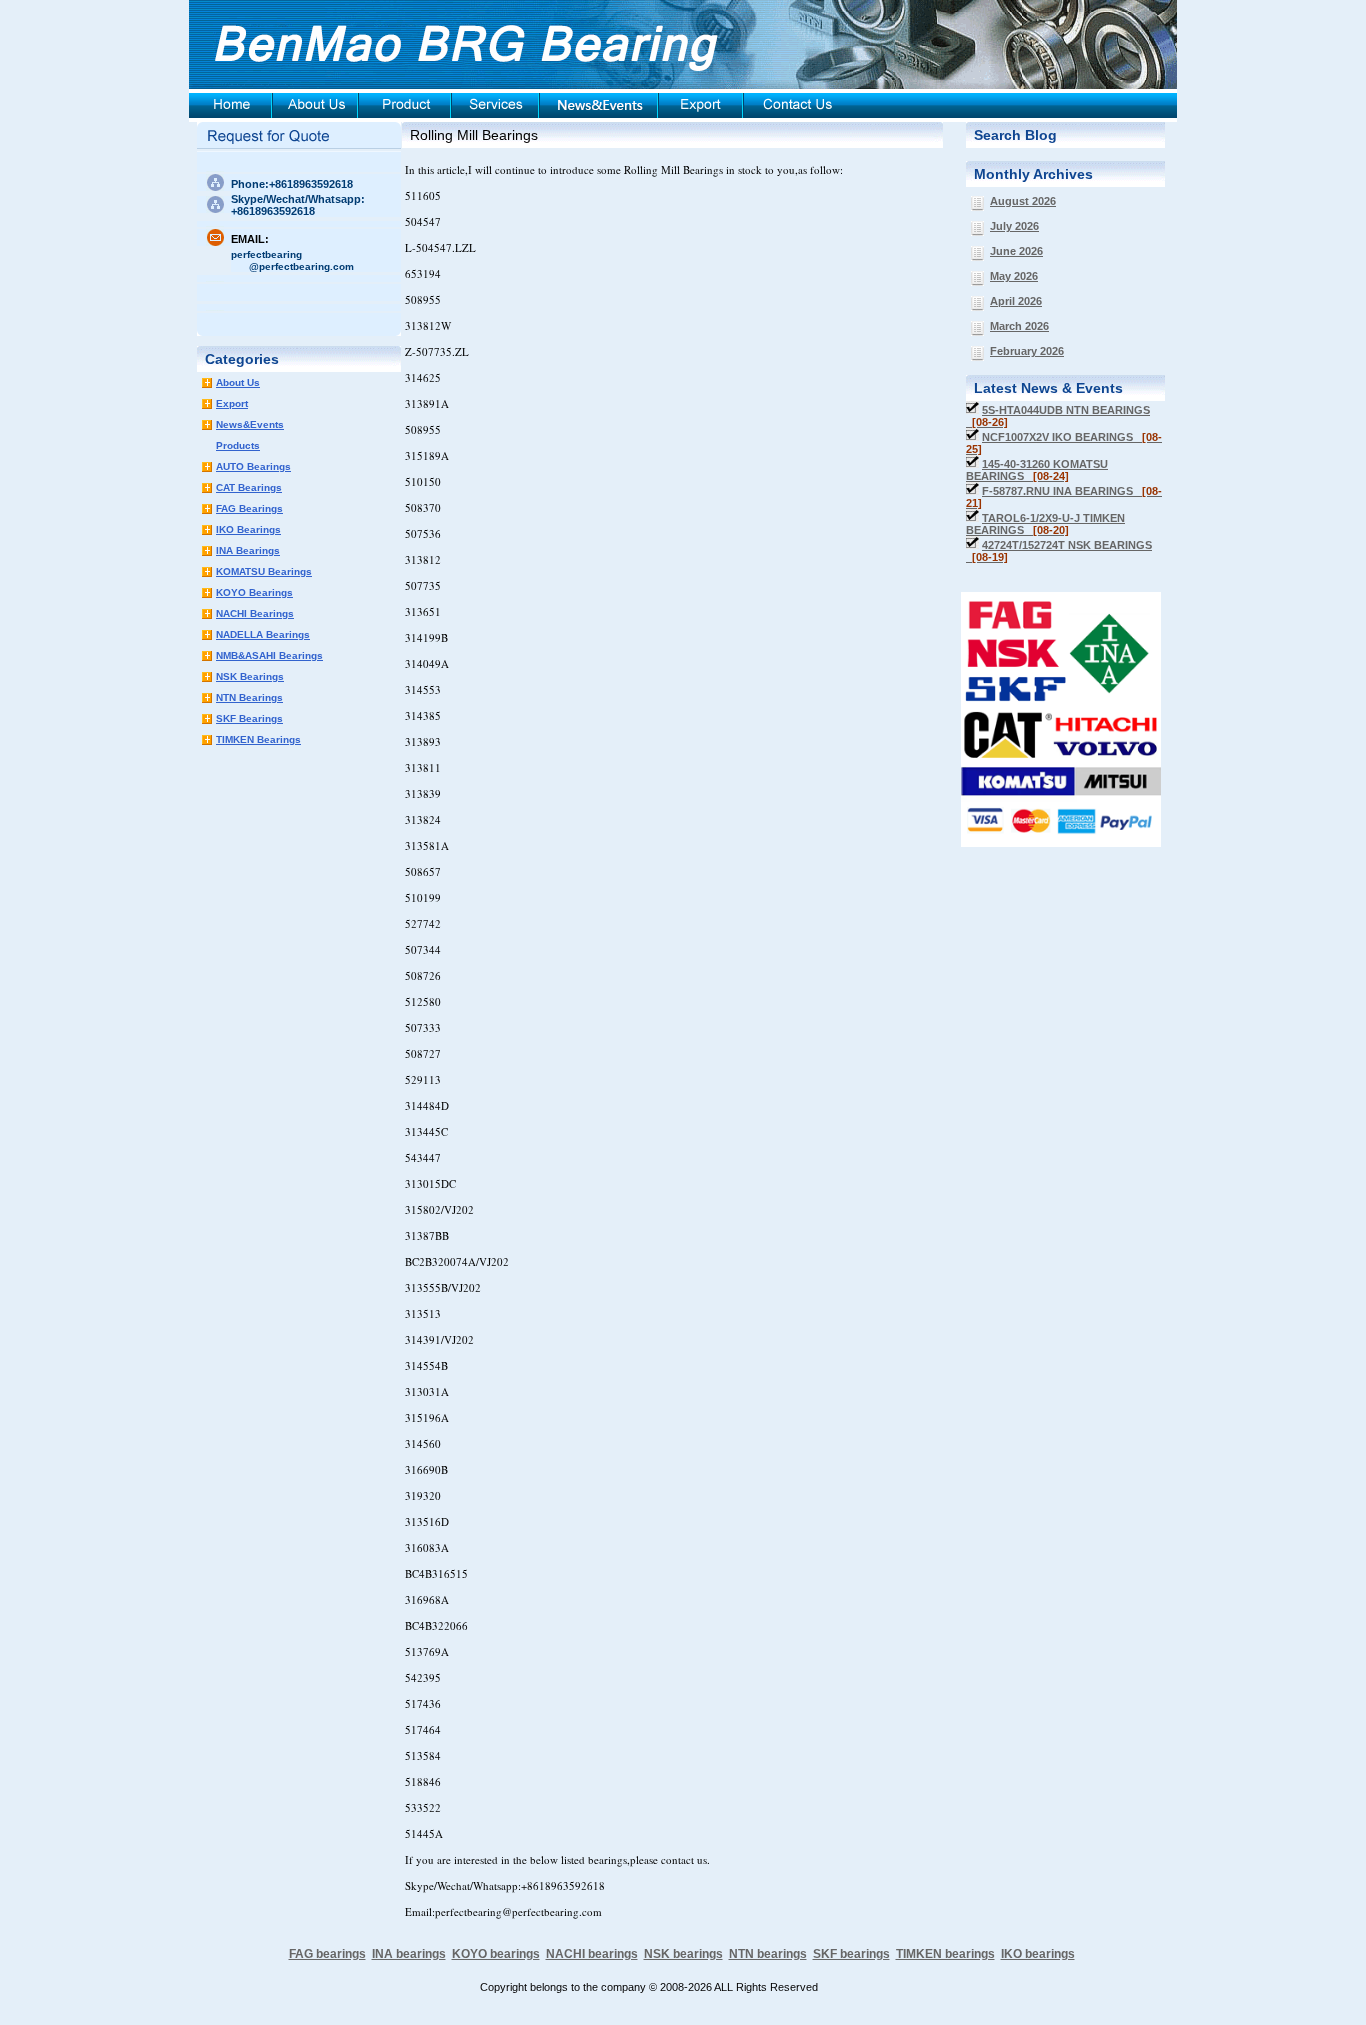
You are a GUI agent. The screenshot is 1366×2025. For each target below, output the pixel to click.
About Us (238, 382)
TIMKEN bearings (945, 1954)
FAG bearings (327, 1954)
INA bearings (409, 1954)
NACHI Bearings (255, 613)
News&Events (250, 424)
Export (232, 403)
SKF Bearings (249, 718)
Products (238, 445)
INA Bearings (248, 550)
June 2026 (1016, 251)
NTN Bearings (249, 697)
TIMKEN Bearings (258, 739)
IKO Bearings (248, 529)
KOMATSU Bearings (264, 571)
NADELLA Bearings (263, 634)
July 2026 (1014, 226)
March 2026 (1019, 326)
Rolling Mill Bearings (474, 135)
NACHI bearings (592, 1954)
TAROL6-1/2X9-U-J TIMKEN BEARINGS (1045, 524)
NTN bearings (768, 1954)
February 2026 (1027, 351)
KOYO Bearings (254, 592)
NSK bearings (683, 1954)
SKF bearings (851, 1954)
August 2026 (1023, 201)
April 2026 (1016, 301)
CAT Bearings (249, 487)
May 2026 (1014, 276)
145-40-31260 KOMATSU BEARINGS (1037, 470)
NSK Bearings (250, 676)
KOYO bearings (496, 1954)
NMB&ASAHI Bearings (269, 655)
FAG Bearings (249, 508)
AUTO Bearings (253, 466)
